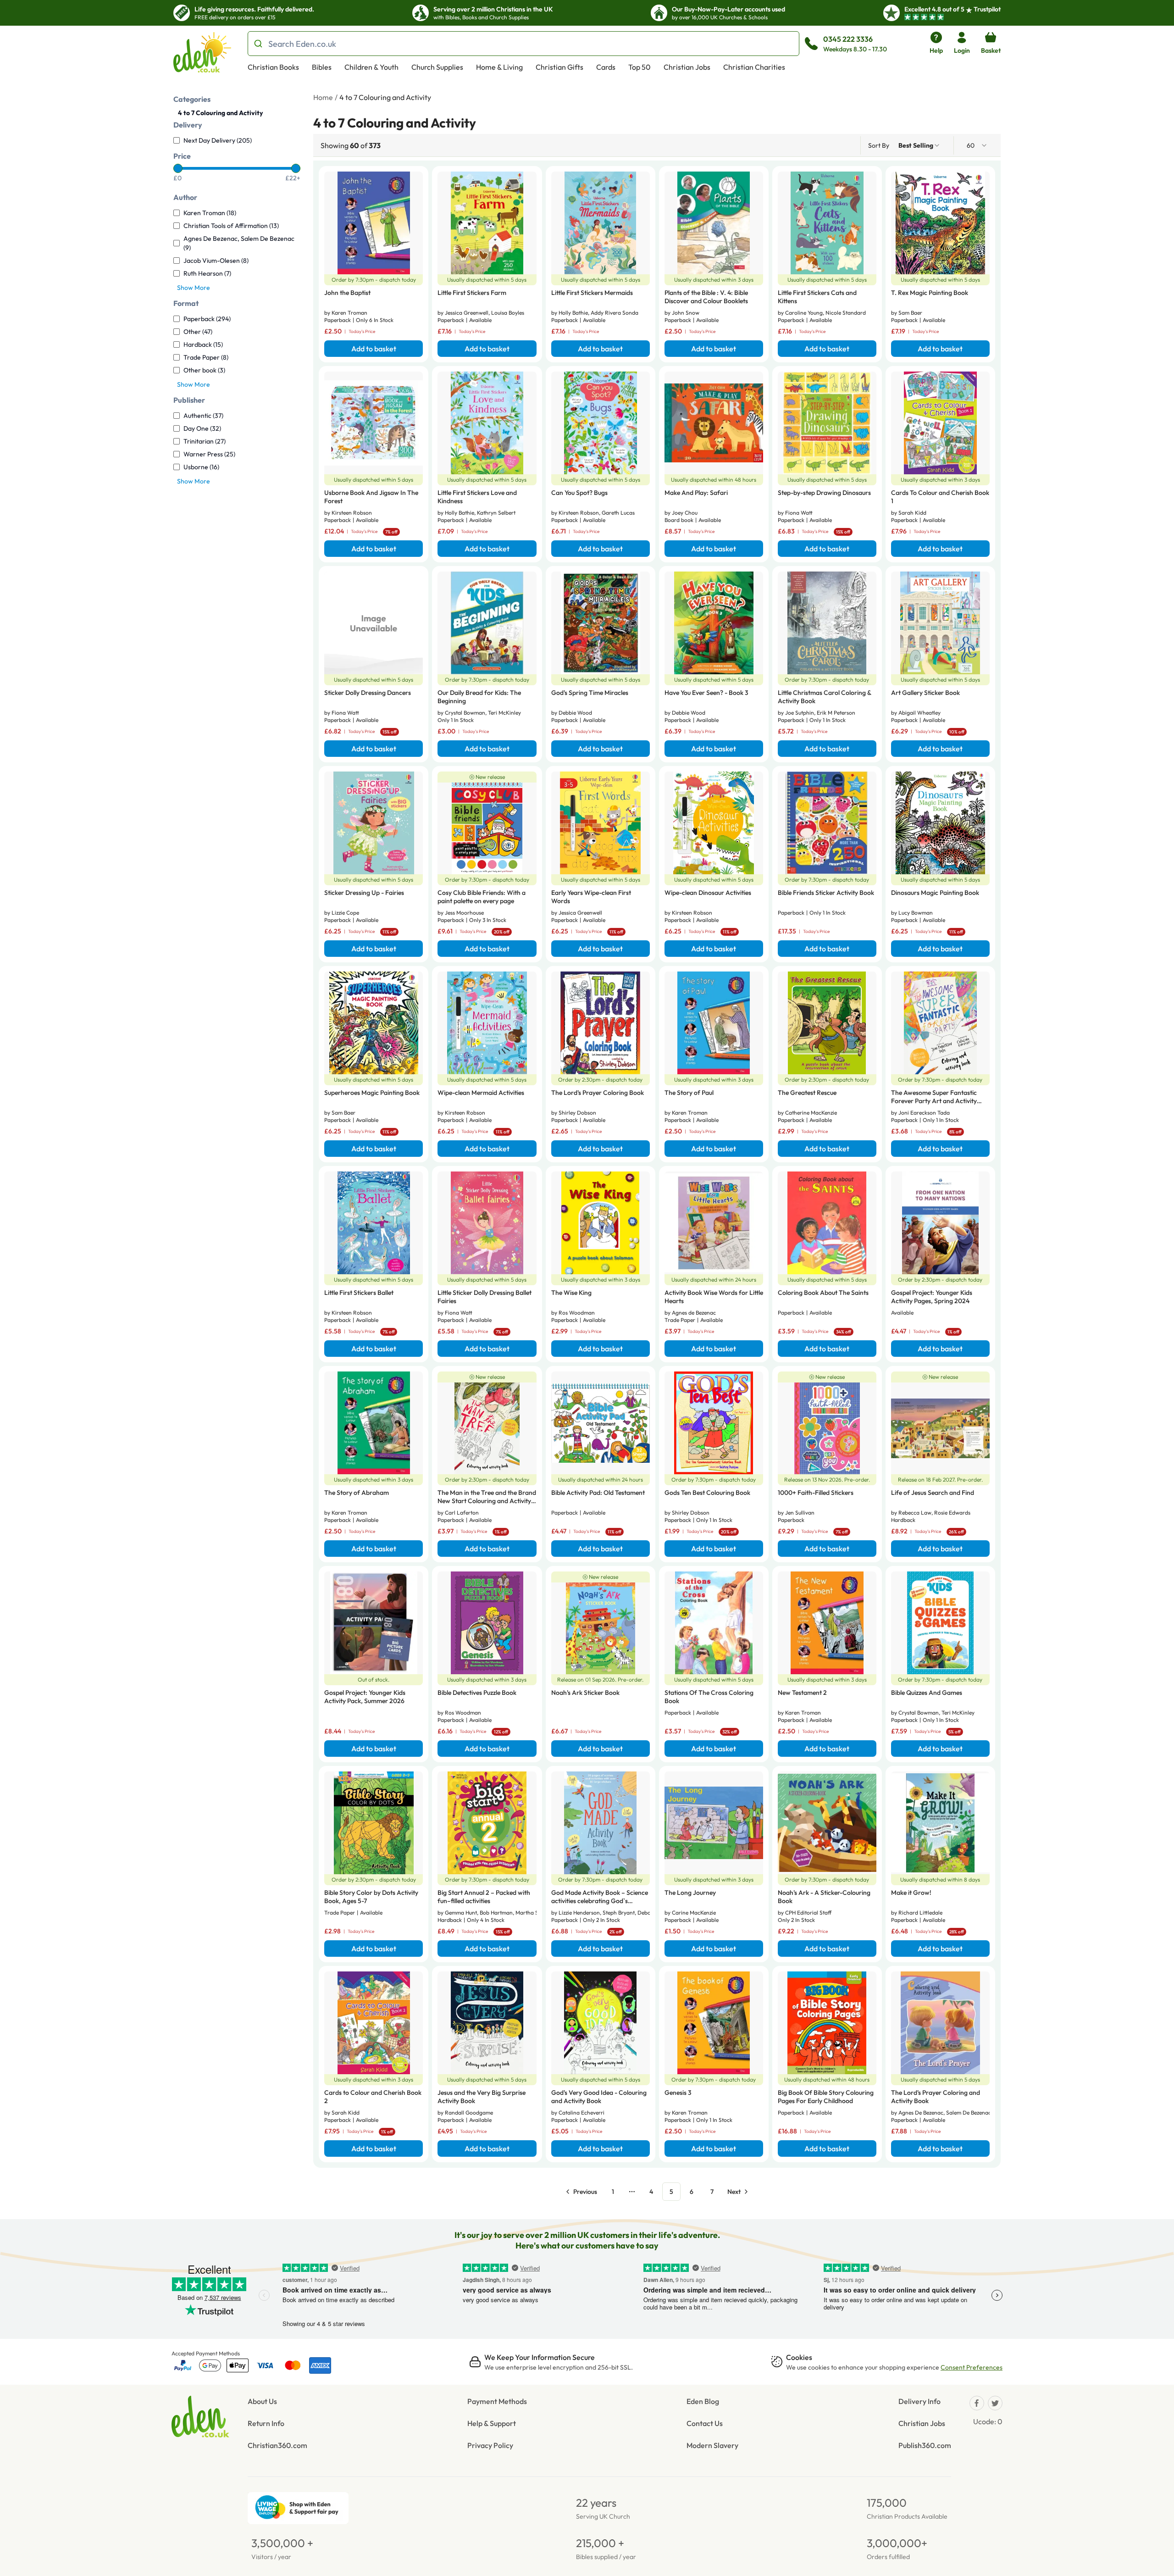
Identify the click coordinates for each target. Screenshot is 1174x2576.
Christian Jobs (687, 67)
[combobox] (919, 145)
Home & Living (499, 67)
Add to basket (374, 349)
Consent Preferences (972, 2367)
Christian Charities (754, 67)
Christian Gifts (559, 67)
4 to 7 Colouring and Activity (220, 113)
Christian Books (273, 67)
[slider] (178, 168)
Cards (606, 67)
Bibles (322, 67)
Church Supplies (437, 67)
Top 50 (640, 67)
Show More (194, 288)
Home (323, 97)
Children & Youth (371, 67)
